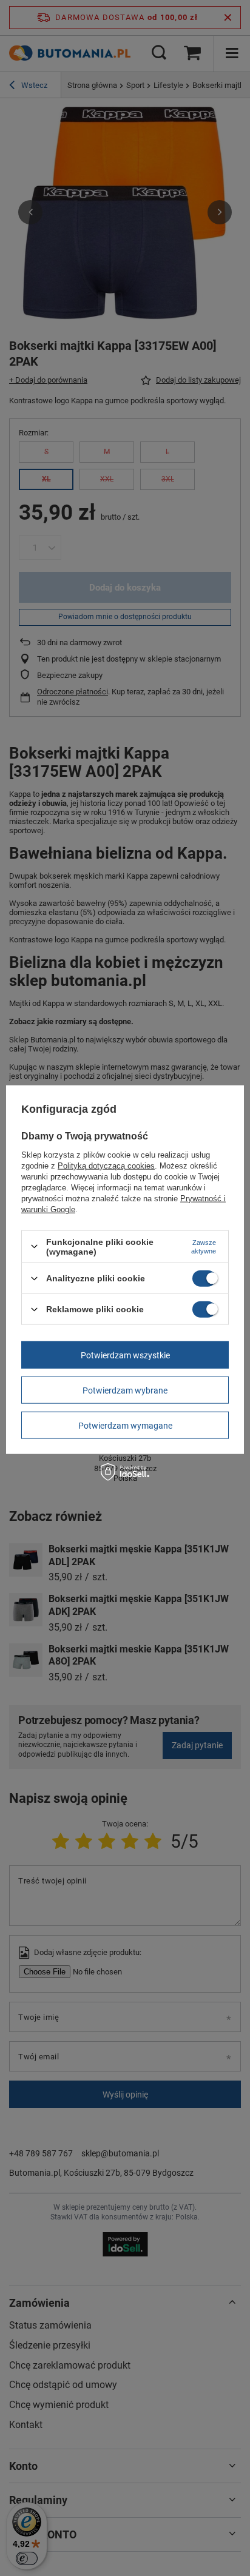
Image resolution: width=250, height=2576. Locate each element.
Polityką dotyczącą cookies (106, 1165)
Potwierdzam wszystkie (125, 1355)
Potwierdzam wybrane (125, 1390)
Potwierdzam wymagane (125, 1425)
